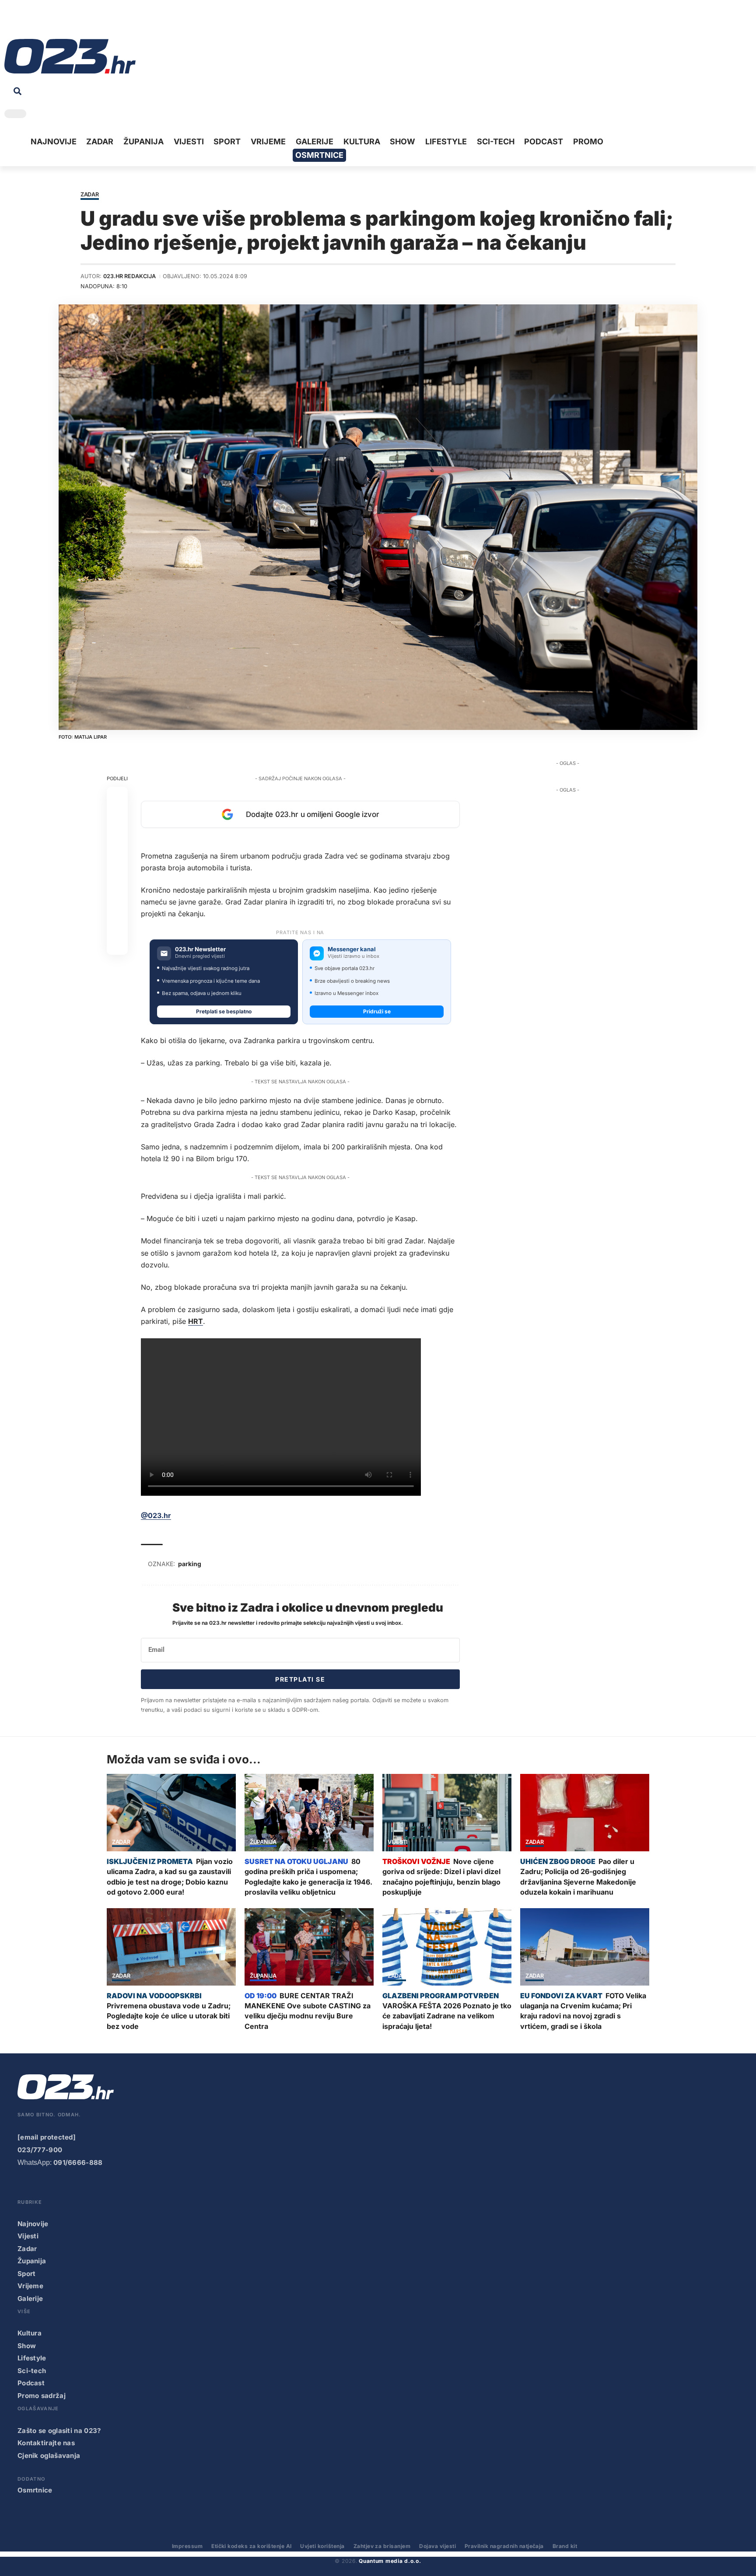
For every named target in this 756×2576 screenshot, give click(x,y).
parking (190, 1564)
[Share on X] (117, 818)
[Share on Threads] (117, 902)
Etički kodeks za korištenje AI (251, 2546)
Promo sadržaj (42, 2396)
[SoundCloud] (65, 22)
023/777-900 (40, 2150)
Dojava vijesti (437, 2546)
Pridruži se (377, 1011)
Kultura (30, 2333)
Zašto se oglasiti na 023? (59, 2431)
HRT (196, 1321)
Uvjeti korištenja (322, 2546)
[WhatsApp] (78, 22)
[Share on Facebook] (117, 797)
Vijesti (398, 1842)
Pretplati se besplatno (224, 1011)
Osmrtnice (35, 2490)
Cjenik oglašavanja (49, 2456)
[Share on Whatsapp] (117, 839)
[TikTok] (51, 22)
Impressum (187, 2546)
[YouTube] (24, 22)
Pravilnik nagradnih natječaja (504, 2546)
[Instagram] (38, 22)
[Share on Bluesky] (117, 923)
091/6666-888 (78, 2162)
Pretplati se (300, 1679)
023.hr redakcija (129, 276)
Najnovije (33, 2224)
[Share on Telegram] (117, 881)
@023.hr (156, 1515)
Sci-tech (32, 2371)
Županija (263, 1842)
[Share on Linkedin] (117, 860)
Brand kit (565, 2546)
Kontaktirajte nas (46, 2443)
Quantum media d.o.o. (390, 2561)
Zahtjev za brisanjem (382, 2546)
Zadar (90, 195)
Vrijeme (30, 2286)
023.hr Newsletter (200, 949)
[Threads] (92, 22)
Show (27, 2346)
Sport (27, 2274)
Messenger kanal (352, 949)
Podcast (31, 2383)
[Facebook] (10, 22)
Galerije (30, 2299)
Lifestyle (32, 2358)
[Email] (117, 944)
